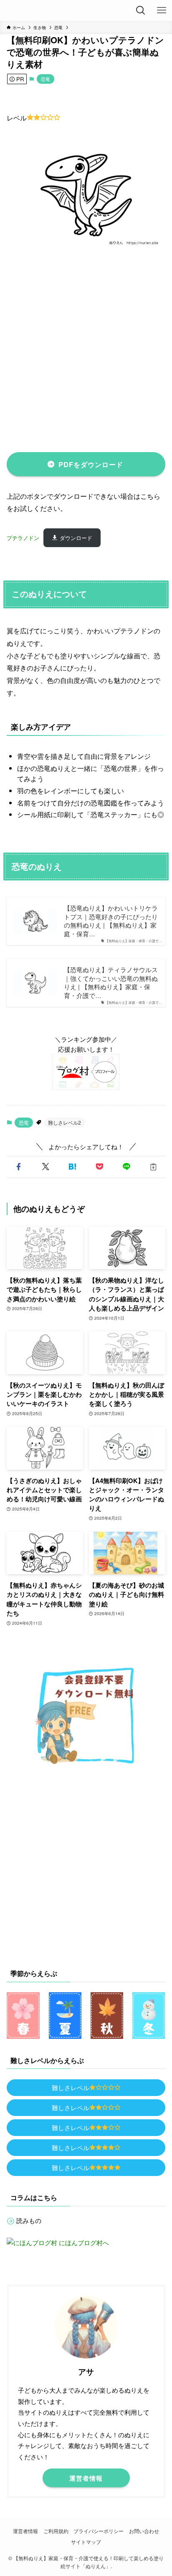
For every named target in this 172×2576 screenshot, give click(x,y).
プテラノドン (23, 538)
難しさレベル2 (64, 1122)
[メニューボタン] (162, 10)
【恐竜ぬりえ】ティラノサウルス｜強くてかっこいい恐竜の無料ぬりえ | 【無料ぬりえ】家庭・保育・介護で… (111, 983)
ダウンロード (76, 538)
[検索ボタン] (141, 10)
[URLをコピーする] (153, 1167)
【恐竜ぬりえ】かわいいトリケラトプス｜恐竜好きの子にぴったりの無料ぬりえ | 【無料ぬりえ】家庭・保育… (111, 921)
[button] (19, 1167)
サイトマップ (86, 2542)
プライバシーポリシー (99, 2531)
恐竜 (46, 79)
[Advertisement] (86, 349)
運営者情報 (25, 2531)
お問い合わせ (144, 2531)
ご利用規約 (56, 2531)
